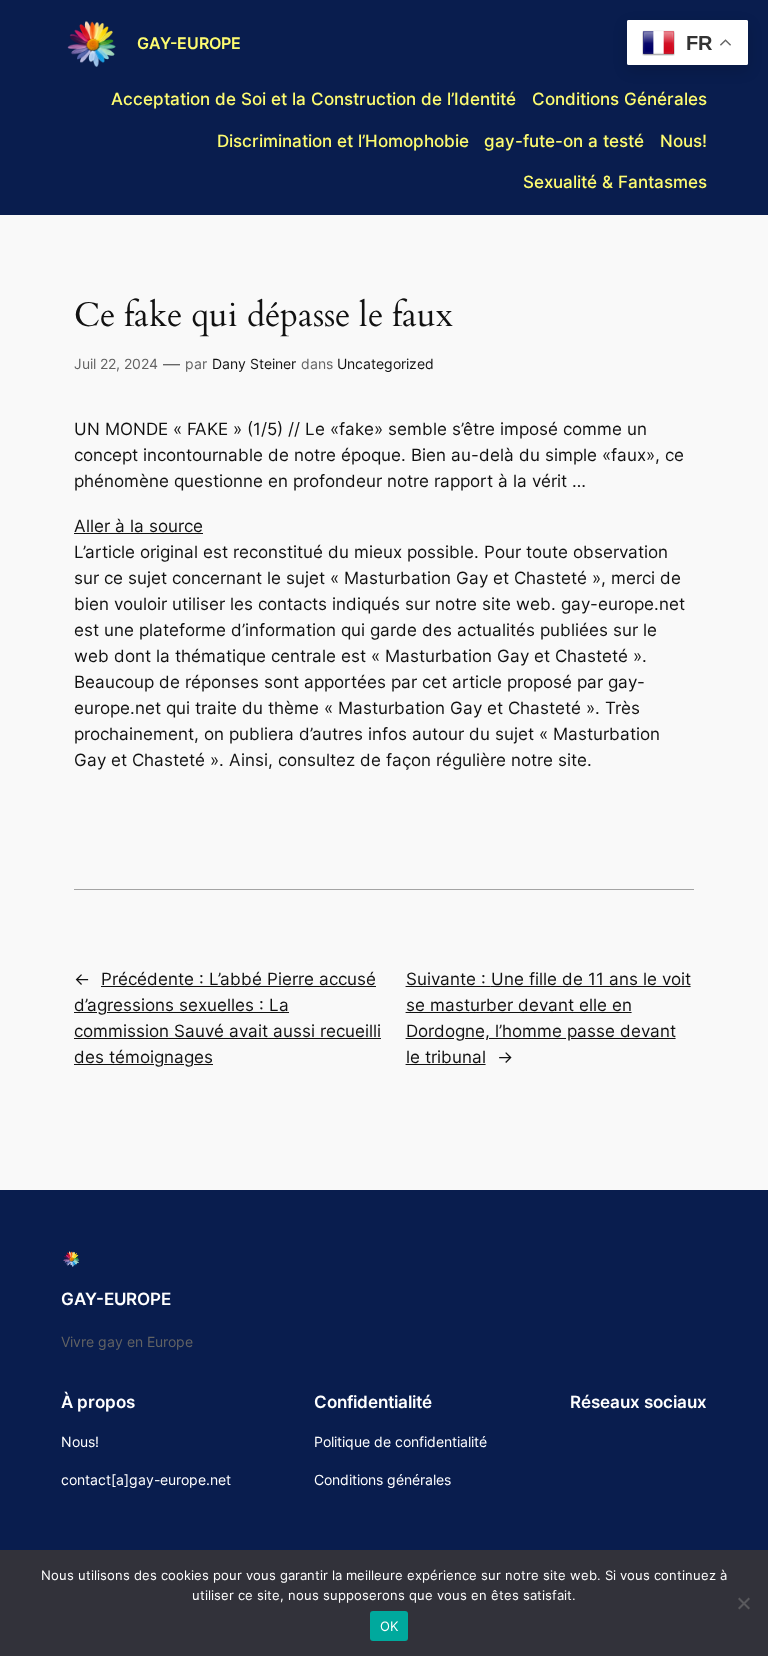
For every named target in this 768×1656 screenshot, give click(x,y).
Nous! (683, 141)
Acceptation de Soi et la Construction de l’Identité (313, 99)
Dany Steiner (254, 363)
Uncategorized (385, 363)
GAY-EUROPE (189, 43)
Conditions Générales (619, 99)
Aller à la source (138, 526)
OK (389, 1626)
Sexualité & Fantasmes (615, 182)
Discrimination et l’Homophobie (343, 141)
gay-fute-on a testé (564, 141)
